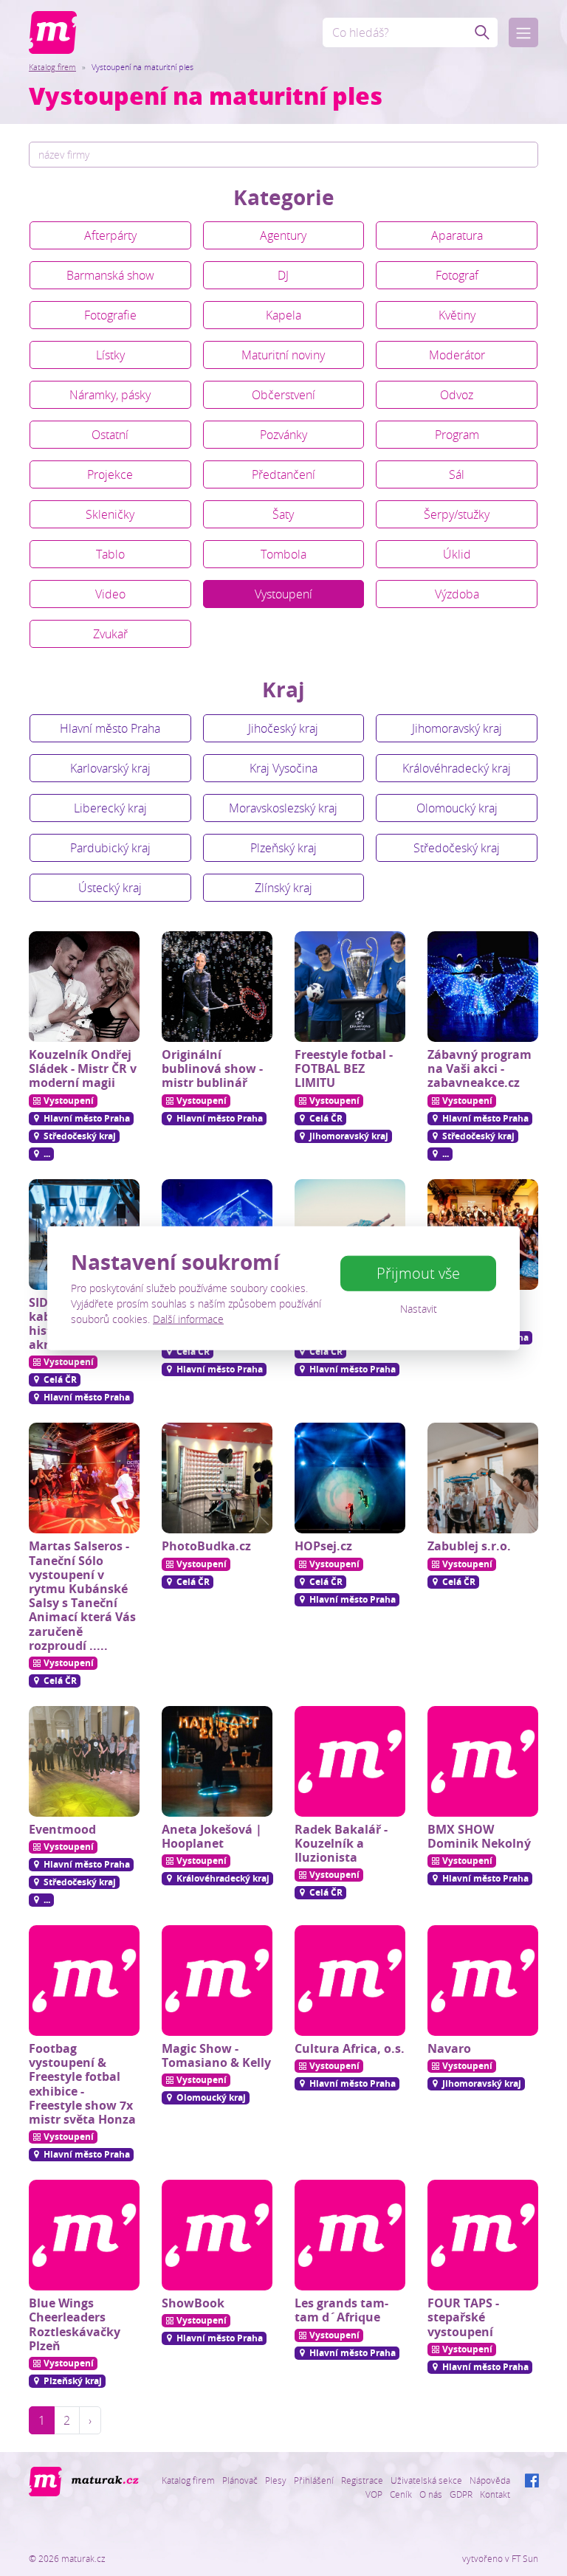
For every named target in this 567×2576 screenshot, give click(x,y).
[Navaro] (483, 1981)
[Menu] (523, 32)
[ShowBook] (217, 2235)
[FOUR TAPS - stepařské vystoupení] (483, 2235)
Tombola (283, 554)
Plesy (276, 2480)
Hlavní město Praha (110, 728)
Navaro (449, 2048)
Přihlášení (314, 2480)
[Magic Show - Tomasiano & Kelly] (217, 1981)
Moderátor (457, 355)
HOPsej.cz (323, 1546)
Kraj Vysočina (283, 768)
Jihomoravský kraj (457, 728)
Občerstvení (283, 395)
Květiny (457, 315)
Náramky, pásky (110, 395)
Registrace (362, 2480)
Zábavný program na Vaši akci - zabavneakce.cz (480, 1068)
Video (110, 594)
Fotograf (457, 275)
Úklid (457, 554)
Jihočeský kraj (283, 728)
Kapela (283, 315)
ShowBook (193, 2303)
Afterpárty (110, 235)
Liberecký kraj (110, 808)
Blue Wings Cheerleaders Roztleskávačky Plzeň (75, 2324)
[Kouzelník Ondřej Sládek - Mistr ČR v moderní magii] (84, 987)
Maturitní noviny (283, 355)
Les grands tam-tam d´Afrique (341, 2310)
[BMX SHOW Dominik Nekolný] (483, 1761)
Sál (457, 474)
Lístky (110, 355)
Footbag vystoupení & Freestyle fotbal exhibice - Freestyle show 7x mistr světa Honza (82, 2084)
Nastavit (419, 1309)
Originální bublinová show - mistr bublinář (212, 1068)
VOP (374, 2494)
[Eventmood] (84, 1761)
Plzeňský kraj (283, 848)
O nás (431, 2494)
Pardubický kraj (110, 848)
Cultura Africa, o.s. (350, 2048)
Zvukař (110, 634)
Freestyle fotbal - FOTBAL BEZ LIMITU (344, 1068)
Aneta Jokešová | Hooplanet (212, 1836)
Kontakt (495, 2494)
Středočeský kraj (457, 848)
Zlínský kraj (283, 888)
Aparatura (457, 235)
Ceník (401, 2494)
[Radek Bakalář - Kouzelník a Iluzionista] (350, 1761)
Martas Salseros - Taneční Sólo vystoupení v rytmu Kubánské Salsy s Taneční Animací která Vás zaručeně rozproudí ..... (82, 1595)
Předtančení (283, 474)
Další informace (188, 1319)
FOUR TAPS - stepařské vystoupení (463, 2317)
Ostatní (110, 435)
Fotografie (110, 315)
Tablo (110, 554)
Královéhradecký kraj (457, 768)
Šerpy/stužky (457, 514)
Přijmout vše (418, 1273)
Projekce (110, 474)
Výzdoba (457, 594)
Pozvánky (283, 435)
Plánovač (240, 2480)
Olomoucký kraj (457, 808)
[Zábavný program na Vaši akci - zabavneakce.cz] (483, 987)
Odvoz (457, 395)
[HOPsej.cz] (350, 1478)
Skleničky (110, 514)
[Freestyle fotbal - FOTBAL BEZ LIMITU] (350, 987)
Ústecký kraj (110, 888)
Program (457, 435)
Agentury (283, 235)
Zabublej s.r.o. (469, 1546)
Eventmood (62, 1829)
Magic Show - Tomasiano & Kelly (216, 2055)
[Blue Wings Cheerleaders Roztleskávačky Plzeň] (84, 2235)
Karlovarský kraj (110, 768)
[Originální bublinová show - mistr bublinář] (217, 987)
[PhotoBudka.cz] (217, 1478)
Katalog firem (52, 67)
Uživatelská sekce (426, 2480)
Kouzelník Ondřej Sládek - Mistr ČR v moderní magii (83, 1068)
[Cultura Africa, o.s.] (350, 1981)
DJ (283, 275)
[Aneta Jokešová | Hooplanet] (217, 1761)
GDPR (461, 2494)
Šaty (283, 514)
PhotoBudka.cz (206, 1546)
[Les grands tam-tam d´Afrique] (350, 2235)
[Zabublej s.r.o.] (483, 1478)
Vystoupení (283, 594)
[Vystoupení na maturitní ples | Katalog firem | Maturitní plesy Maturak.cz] (53, 32)
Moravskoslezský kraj (283, 808)
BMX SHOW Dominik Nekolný (479, 1836)
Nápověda (490, 2480)
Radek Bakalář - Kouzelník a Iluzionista (341, 1843)
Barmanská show (110, 275)
